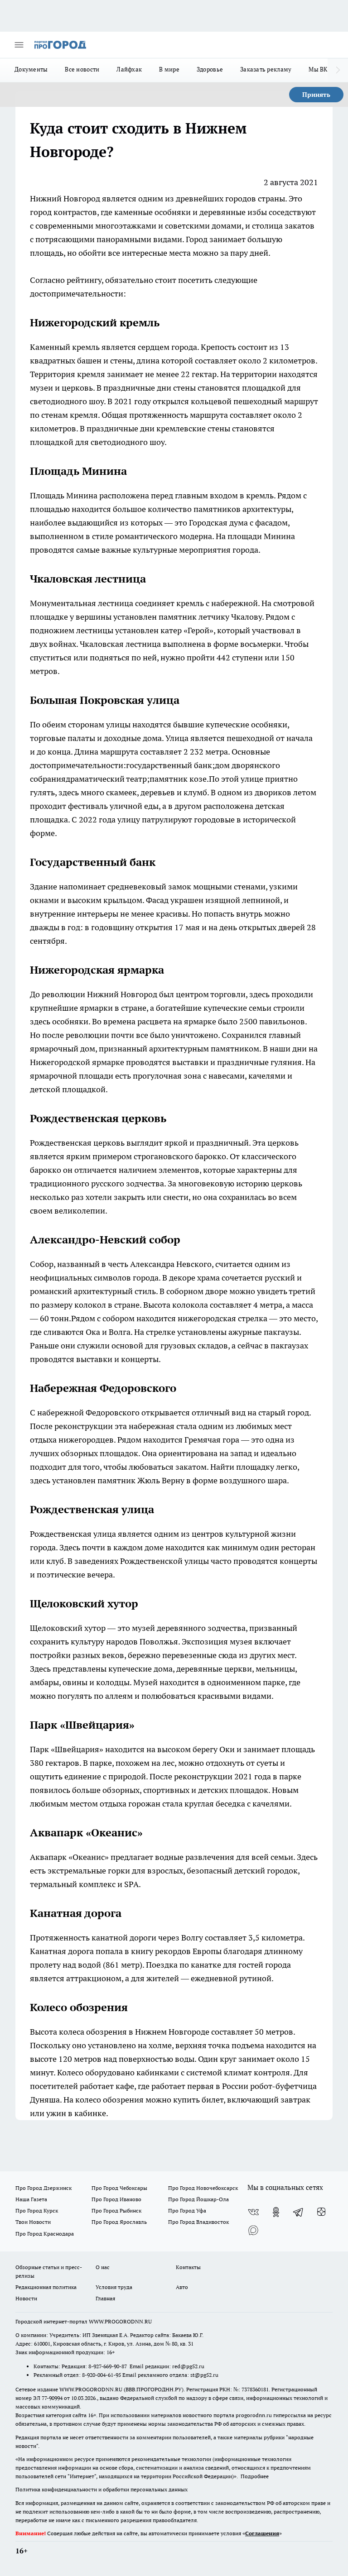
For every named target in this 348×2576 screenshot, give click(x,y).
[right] (338, 70)
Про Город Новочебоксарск (203, 2188)
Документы (31, 69)
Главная (105, 2298)
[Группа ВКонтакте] (253, 2212)
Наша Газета (31, 2199)
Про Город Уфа (187, 2210)
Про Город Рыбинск (116, 2210)
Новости (26, 2298)
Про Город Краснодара (45, 2234)
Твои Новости (33, 2222)
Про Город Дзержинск (43, 2188)
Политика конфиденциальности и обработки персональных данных (101, 2489)
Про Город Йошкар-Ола (198, 2199)
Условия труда (114, 2287)
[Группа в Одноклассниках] (276, 2212)
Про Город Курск (37, 2210)
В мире (169, 69)
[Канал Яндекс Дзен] (321, 2212)
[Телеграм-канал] (299, 2212)
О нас (103, 2267)
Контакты (188, 2267)
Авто (182, 2287)
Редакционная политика (46, 2287)
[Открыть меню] (19, 45)
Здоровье (210, 69)
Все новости (82, 69)
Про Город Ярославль (119, 2222)
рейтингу (84, 280)
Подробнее (255, 2476)
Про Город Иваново (116, 2199)
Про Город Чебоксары (119, 2188)
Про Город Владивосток (198, 2222)
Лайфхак (129, 69)
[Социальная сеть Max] (253, 2230)
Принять (316, 95)
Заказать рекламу (266, 69)
